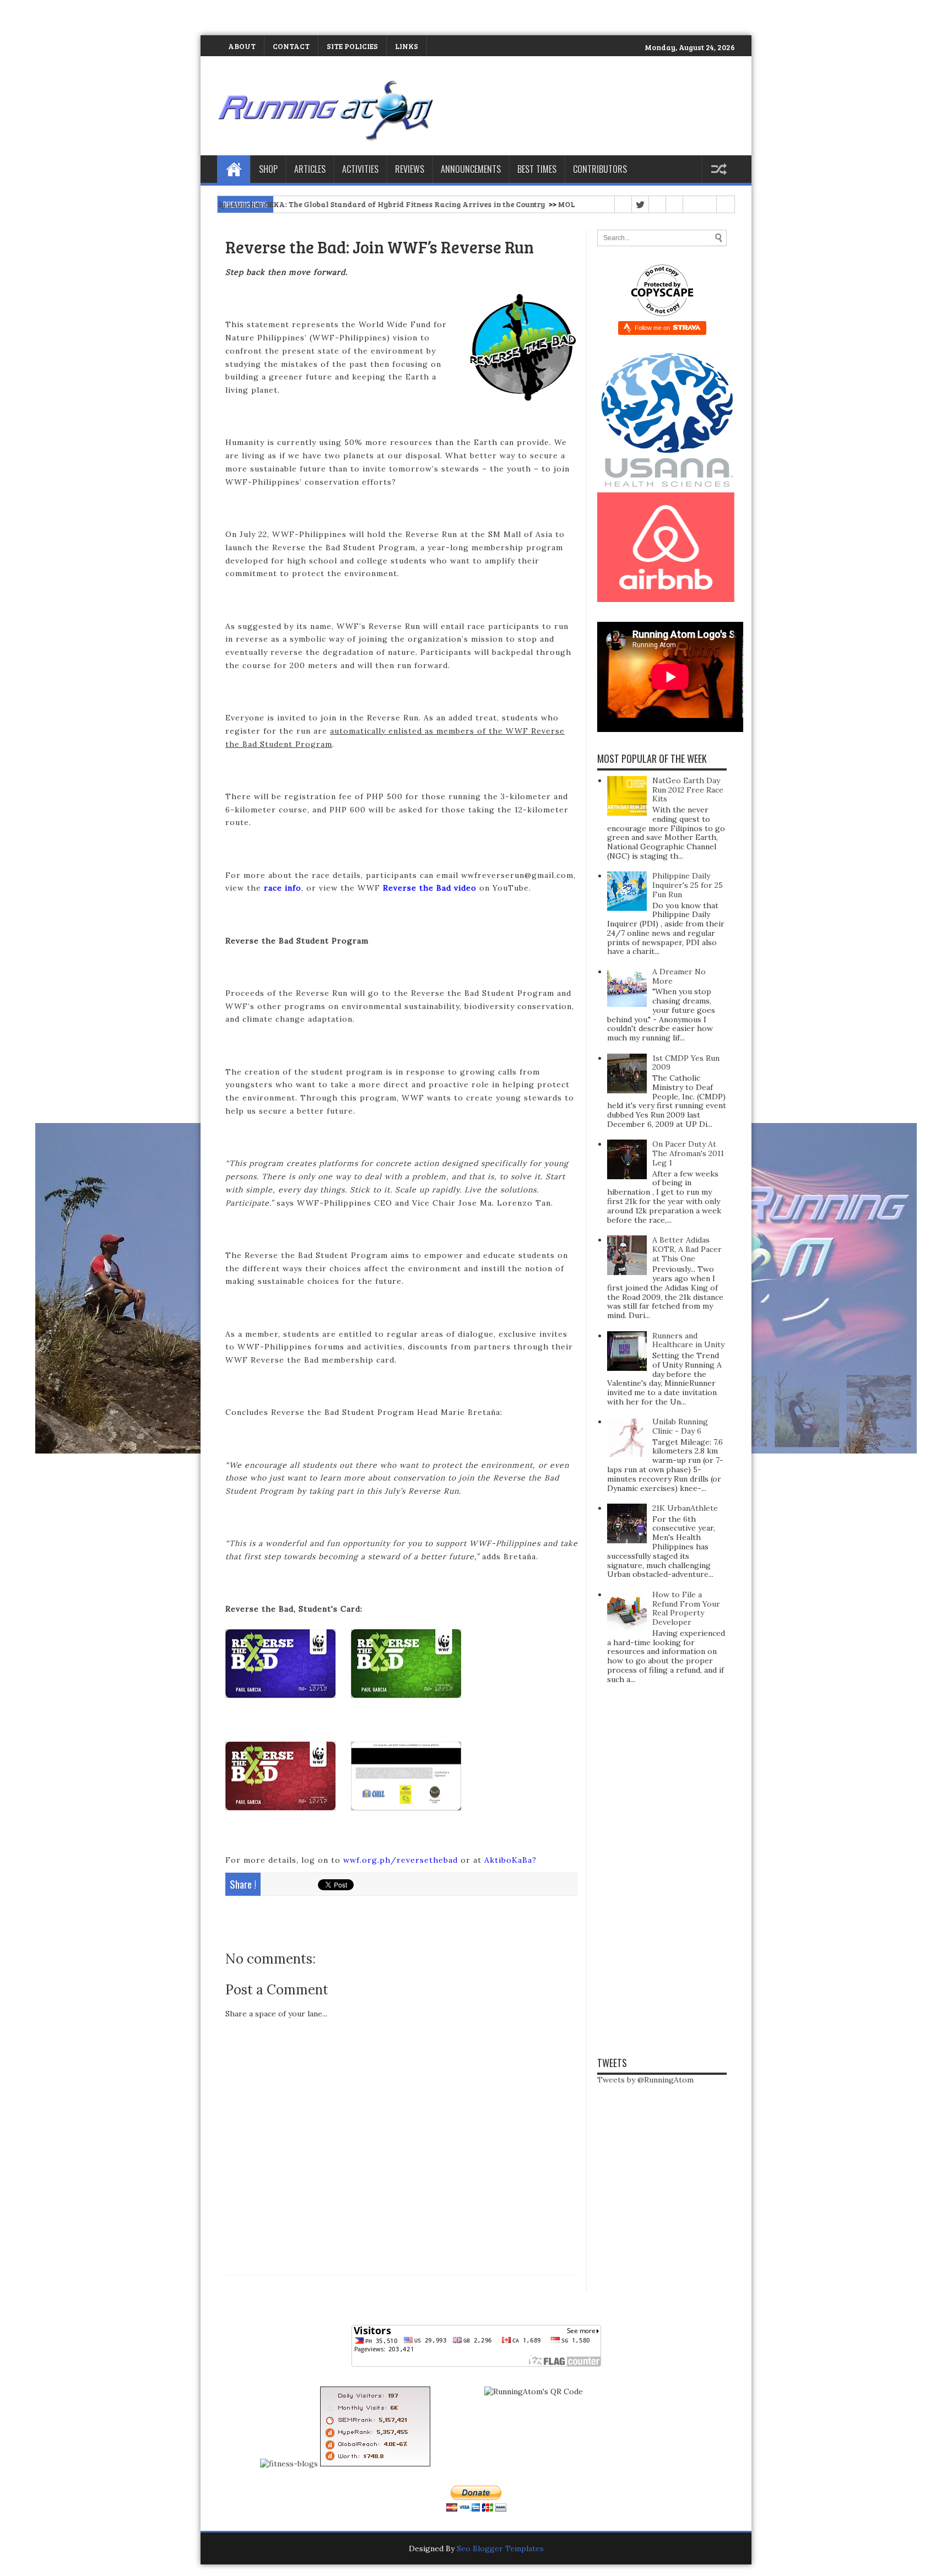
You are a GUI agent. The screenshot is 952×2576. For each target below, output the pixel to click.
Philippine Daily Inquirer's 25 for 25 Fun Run (688, 885)
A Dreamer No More (679, 976)
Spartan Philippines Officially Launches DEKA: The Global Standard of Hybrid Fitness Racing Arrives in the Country (234, 204)
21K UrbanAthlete (685, 1508)
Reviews (410, 169)
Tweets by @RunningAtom (645, 2080)
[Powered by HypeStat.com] (375, 2464)
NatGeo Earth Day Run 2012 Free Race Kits (688, 790)
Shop (268, 169)
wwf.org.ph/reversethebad (401, 1860)
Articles (310, 169)
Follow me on (653, 328)
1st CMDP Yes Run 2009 (686, 1063)
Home (234, 169)
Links (407, 46)
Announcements (471, 169)
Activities (360, 169)
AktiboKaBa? (510, 1860)
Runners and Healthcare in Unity (688, 1340)
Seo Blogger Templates (500, 2548)
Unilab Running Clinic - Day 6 (680, 1426)
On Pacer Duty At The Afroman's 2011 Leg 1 (688, 1153)
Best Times (537, 169)
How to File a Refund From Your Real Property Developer (686, 1608)
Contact (291, 46)
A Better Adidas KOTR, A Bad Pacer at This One (687, 1249)
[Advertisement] (129, 17)
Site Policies (352, 46)
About (242, 46)
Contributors (600, 169)
